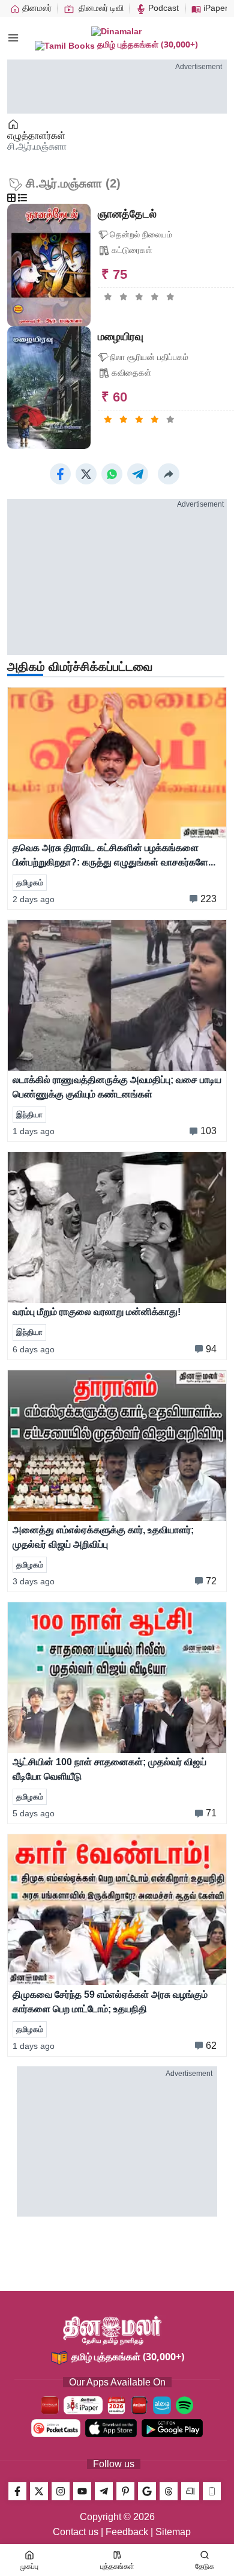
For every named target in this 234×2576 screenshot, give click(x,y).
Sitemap (173, 2532)
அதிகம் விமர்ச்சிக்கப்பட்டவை (80, 667)
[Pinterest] (125, 2491)
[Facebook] (17, 2491)
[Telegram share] (138, 474)
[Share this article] (169, 474)
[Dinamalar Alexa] (162, 2405)
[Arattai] (190, 2491)
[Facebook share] (60, 474)
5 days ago (34, 1813)
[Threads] (169, 2491)
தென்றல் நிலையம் (141, 234)
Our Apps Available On (117, 2382)
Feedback (127, 2532)
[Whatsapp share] (112, 474)
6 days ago (34, 1349)
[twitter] (39, 2491)
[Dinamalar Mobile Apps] (212, 2491)
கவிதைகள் (131, 373)
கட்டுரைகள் (132, 250)
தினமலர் (36, 8)
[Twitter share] (86, 474)
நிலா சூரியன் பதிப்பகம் (149, 357)
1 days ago (34, 1131)
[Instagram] (61, 2491)
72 (211, 1581)
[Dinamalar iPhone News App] (139, 2405)
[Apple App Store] (111, 2428)
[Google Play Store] (172, 2428)
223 (208, 899)
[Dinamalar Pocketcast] (56, 2428)
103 (208, 1131)
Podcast (162, 8)
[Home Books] (14, 124)
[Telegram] (104, 2491)
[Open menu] (13, 38)
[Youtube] (82, 2491)
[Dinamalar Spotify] (184, 2405)
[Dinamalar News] (117, 763)
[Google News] (147, 2491)
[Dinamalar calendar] (116, 2405)
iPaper (214, 8)
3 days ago (34, 1581)
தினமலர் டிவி (100, 8)
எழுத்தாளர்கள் (36, 136)
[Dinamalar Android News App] (50, 2405)
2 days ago (34, 899)
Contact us (76, 2532)
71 (211, 1813)
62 (211, 2046)
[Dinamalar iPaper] (83, 2405)
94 (211, 1349)
